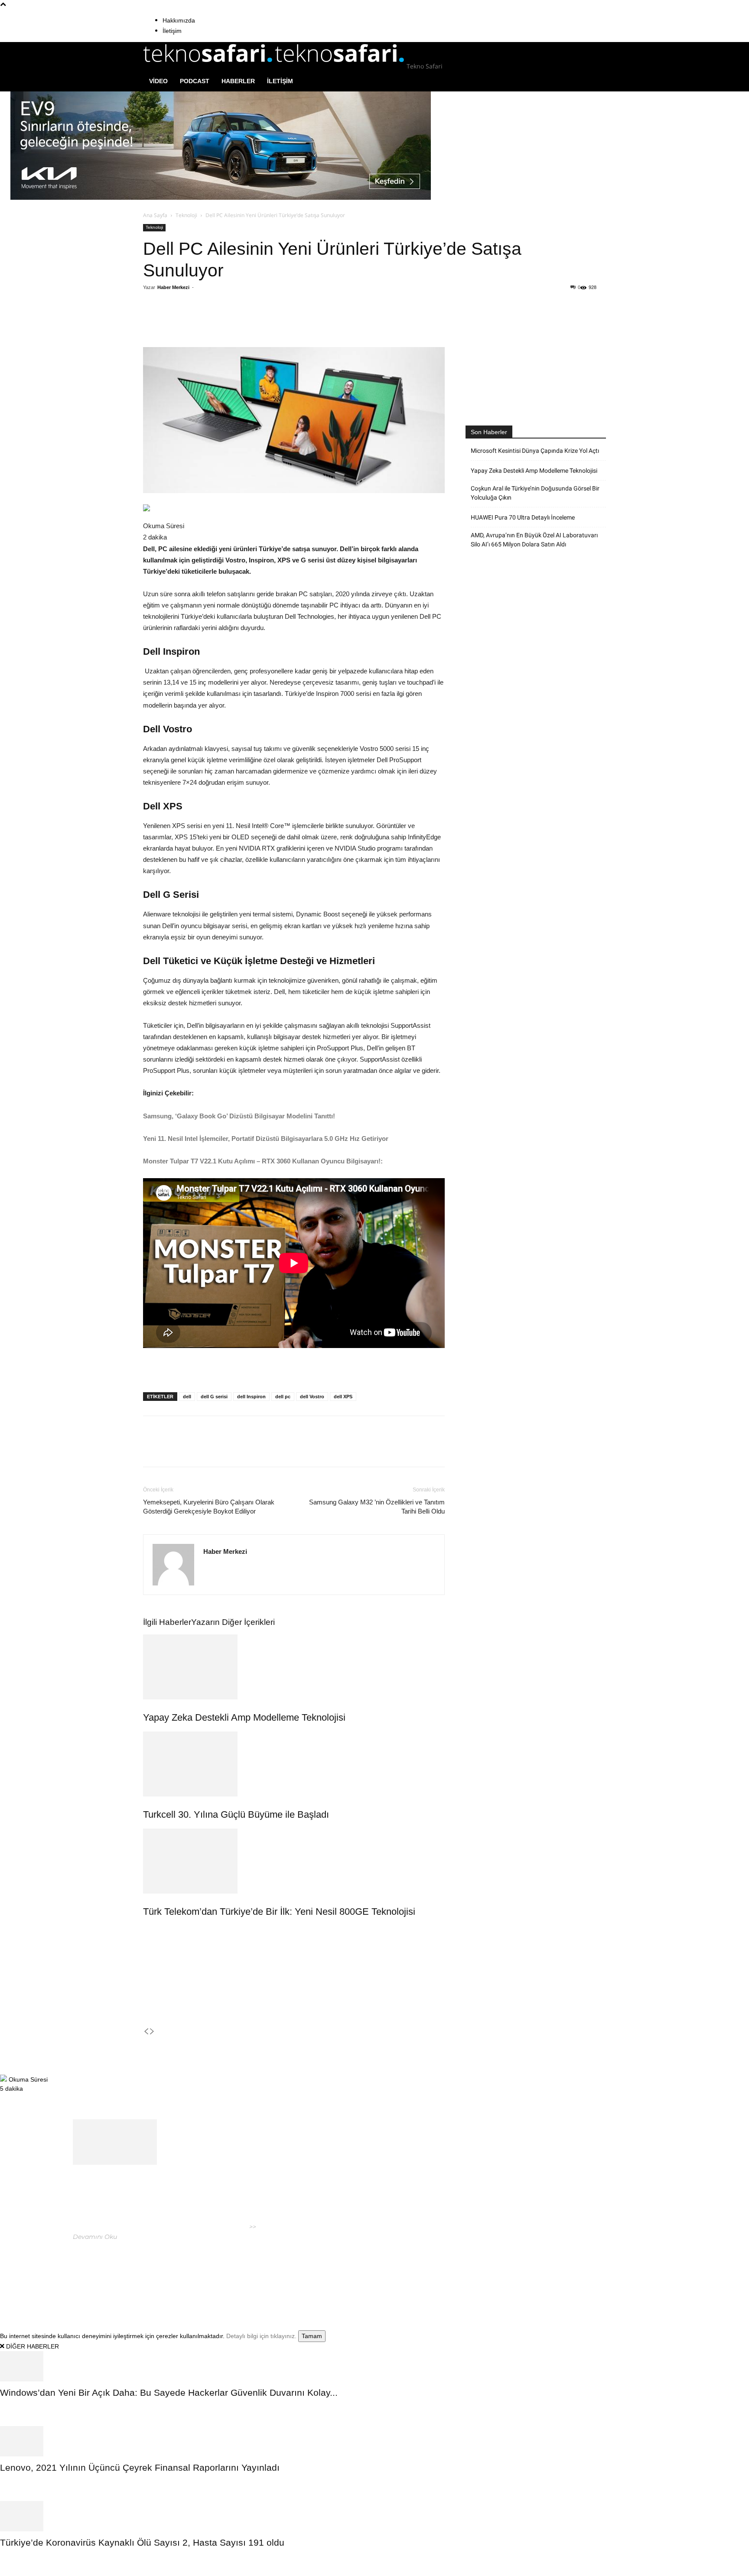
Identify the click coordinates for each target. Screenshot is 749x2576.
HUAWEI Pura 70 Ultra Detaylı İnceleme (523, 517)
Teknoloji (186, 215)
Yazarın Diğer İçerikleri (233, 1622)
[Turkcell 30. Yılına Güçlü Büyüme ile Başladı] (294, 1764)
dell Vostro (312, 1397)
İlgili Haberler (167, 1622)
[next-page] (152, 2032)
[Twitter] (226, 322)
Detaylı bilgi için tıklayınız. (261, 2336)
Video (158, 81)
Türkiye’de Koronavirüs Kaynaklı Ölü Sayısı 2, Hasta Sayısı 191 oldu (142, 2542)
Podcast (195, 81)
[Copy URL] (286, 322)
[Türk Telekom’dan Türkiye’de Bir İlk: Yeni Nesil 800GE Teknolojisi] (294, 1861)
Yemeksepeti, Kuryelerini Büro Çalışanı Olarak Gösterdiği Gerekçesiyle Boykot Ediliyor (209, 1507)
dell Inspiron (251, 1397)
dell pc (283, 1397)
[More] (306, 322)
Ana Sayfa (155, 215)
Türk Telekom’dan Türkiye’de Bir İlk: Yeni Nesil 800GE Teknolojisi (279, 1912)
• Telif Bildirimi (577, 2273)
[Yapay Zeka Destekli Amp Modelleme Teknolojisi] (294, 1667)
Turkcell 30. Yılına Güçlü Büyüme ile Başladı (236, 1814)
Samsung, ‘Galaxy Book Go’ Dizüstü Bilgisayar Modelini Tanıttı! (240, 1116)
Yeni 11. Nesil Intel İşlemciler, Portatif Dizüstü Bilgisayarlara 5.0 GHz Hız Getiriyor (267, 1139)
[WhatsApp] (246, 322)
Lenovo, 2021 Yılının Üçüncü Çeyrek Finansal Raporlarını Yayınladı (140, 2467)
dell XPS (343, 1397)
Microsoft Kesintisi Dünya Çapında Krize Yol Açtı (535, 451)
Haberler (238, 81)
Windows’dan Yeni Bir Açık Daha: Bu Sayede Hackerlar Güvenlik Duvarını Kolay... (169, 2392)
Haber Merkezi (173, 287)
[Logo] (209, 66)
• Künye (501, 2273)
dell (187, 1397)
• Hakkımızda (533, 2273)
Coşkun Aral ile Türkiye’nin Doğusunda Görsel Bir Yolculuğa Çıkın (535, 493)
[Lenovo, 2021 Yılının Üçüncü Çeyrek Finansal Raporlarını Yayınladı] (374, 2441)
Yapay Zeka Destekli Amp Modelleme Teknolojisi (244, 1717)
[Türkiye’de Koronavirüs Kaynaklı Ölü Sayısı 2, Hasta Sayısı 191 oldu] (374, 2516)
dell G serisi (214, 1397)
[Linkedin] (266, 322)
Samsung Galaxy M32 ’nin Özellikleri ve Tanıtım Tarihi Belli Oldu (377, 1507)
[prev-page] (146, 2032)
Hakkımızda (179, 20)
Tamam (312, 2336)
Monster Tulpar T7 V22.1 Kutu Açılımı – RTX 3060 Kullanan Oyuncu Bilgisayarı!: (263, 1161)
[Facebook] (206, 322)
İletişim (172, 31)
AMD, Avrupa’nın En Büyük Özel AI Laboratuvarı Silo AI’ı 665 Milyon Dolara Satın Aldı (534, 540)
